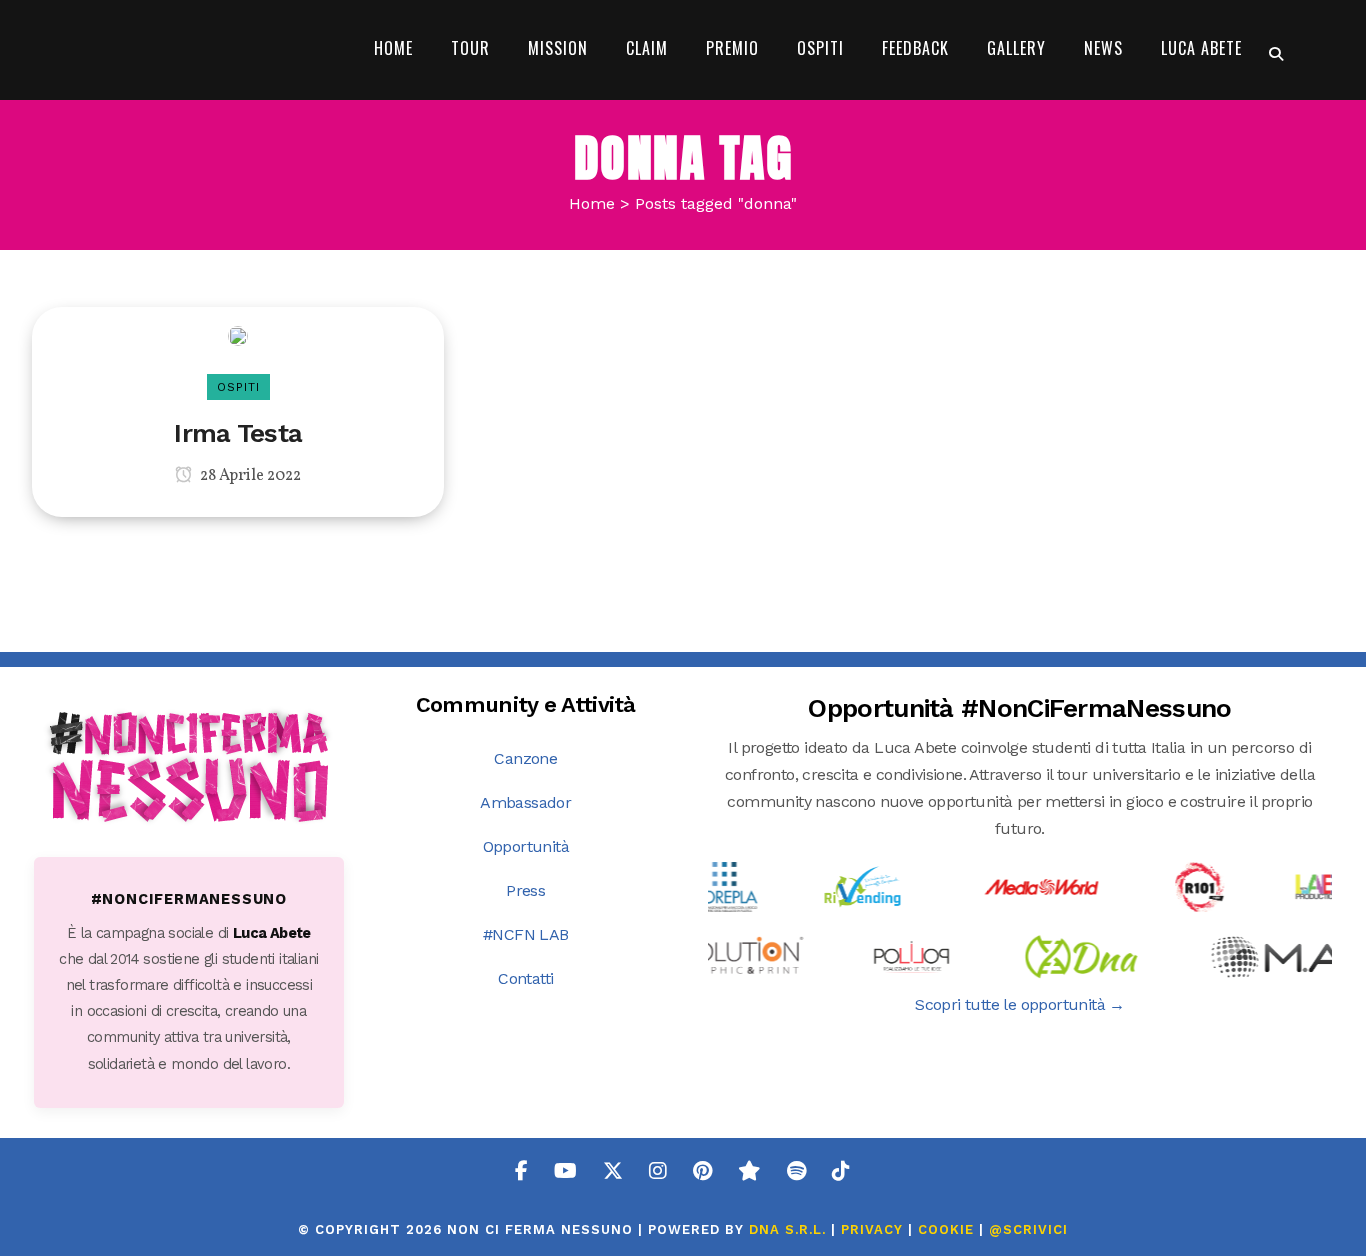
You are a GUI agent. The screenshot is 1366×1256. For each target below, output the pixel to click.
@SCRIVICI (1028, 1229)
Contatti (525, 978)
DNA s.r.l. (790, 1229)
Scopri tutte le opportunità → (1020, 1004)
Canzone (525, 758)
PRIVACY (872, 1229)
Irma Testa (238, 433)
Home (592, 203)
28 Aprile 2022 (249, 476)
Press (525, 890)
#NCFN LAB (526, 934)
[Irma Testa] (238, 334)
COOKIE (946, 1229)
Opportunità (526, 846)
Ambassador (525, 802)
